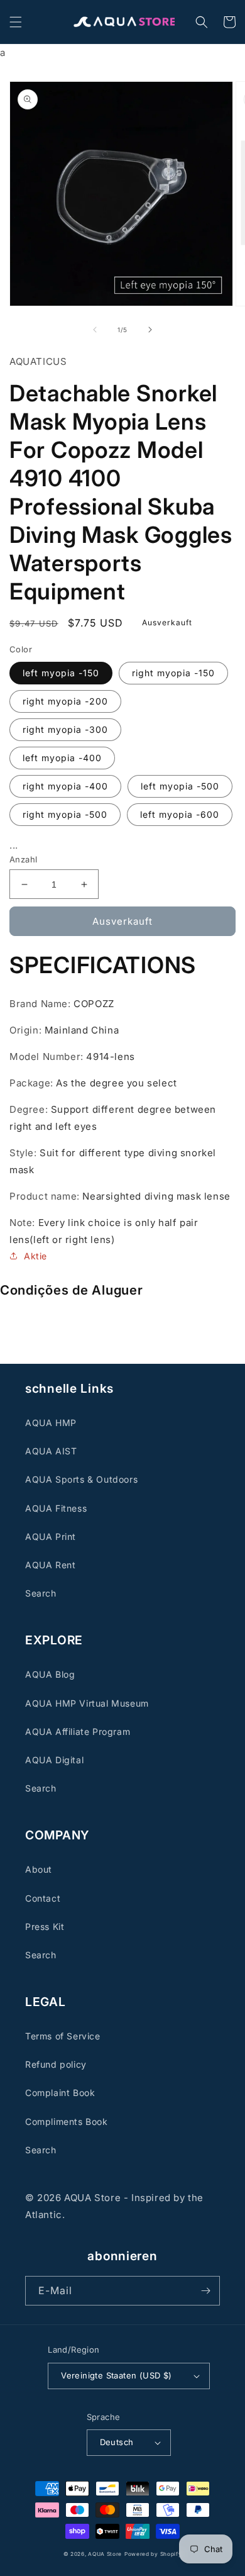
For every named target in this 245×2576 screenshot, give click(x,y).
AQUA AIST (51, 1451)
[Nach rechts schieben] (150, 330)
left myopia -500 (180, 786)
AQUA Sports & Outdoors (81, 1479)
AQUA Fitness (56, 1508)
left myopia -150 (61, 673)
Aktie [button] (35, 1256)
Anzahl (23, 859)
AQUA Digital (54, 1760)
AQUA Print (51, 1536)
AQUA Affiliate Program (78, 1731)
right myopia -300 (65, 729)
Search (41, 1593)
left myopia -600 (180, 814)
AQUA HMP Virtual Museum (87, 1703)
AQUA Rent (50, 1565)
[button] (16, 22)
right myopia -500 (65, 814)
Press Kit (45, 1926)
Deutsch (117, 2442)
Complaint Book (60, 2093)
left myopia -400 (62, 758)
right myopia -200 (65, 701)
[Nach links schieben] (95, 330)
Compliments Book (67, 2122)
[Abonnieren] (205, 2291)
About (39, 1869)
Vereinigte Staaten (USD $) (116, 2375)
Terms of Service (63, 2036)
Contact (43, 1898)
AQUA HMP (51, 1423)
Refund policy (56, 2064)
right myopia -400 (65, 786)
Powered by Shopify (153, 2554)
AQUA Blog (50, 1674)
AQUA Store (105, 2554)
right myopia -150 (173, 673)
